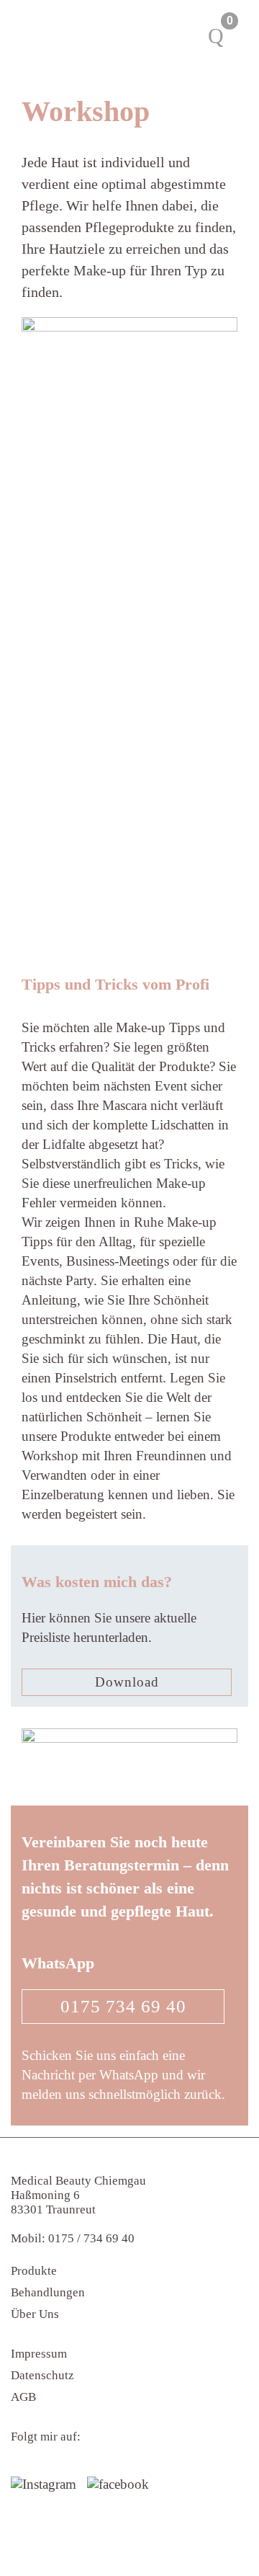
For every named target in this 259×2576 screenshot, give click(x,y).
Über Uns (35, 2314)
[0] (216, 36)
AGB (23, 2397)
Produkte (34, 2271)
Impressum (39, 2354)
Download (127, 1682)
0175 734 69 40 (123, 2006)
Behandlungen (48, 2292)
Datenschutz (42, 2375)
